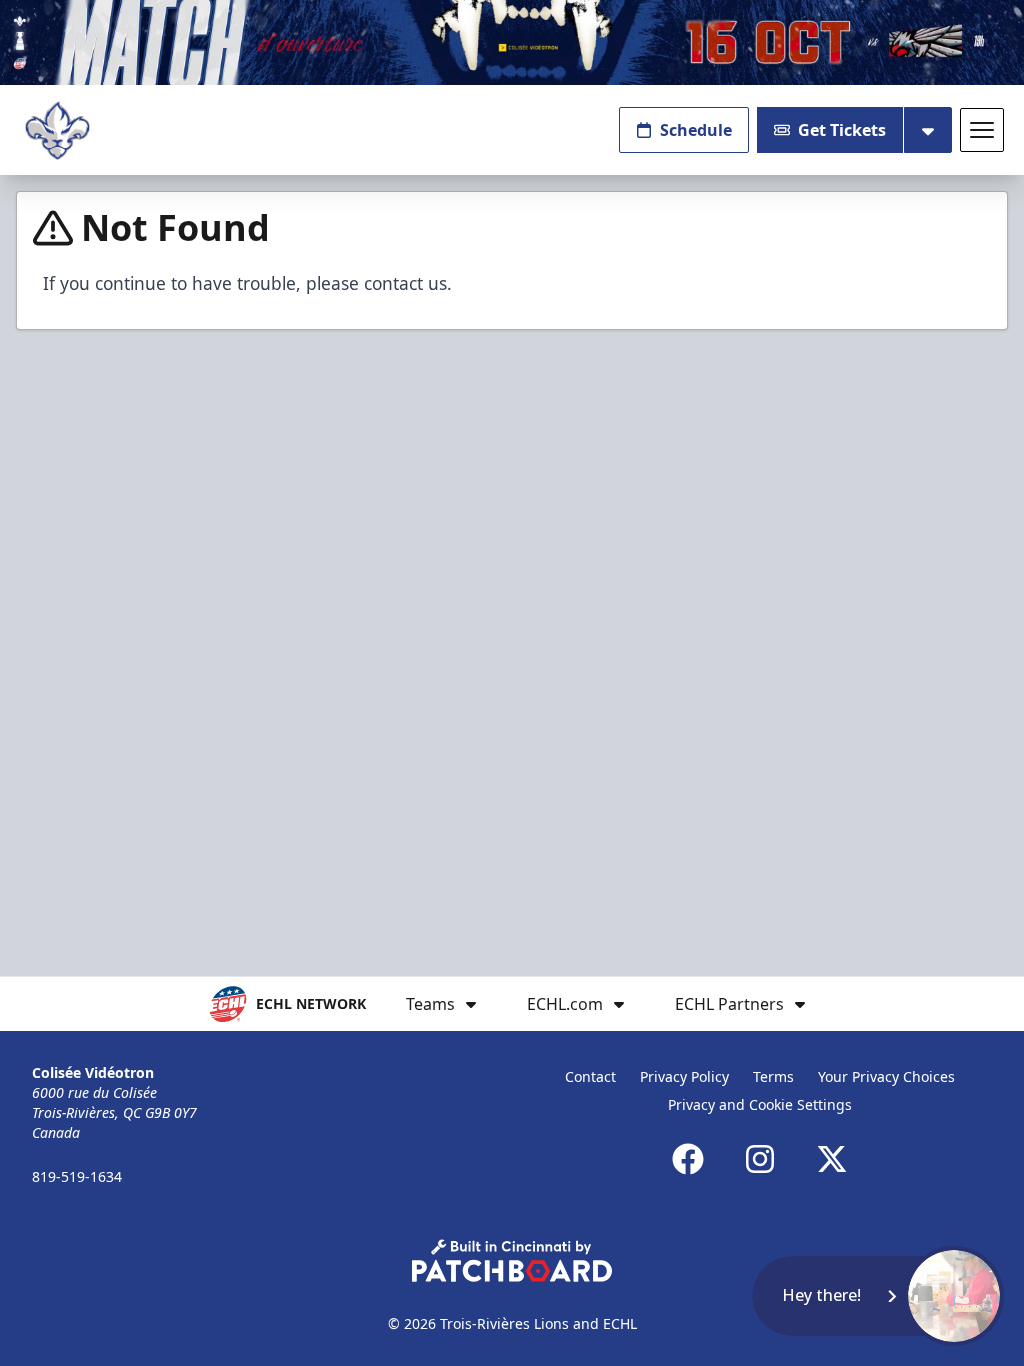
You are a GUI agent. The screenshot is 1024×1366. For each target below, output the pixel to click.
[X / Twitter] (832, 1159)
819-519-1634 (77, 1176)
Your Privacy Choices (886, 1076)
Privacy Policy (684, 1076)
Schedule (696, 130)
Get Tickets (842, 130)
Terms (773, 1076)
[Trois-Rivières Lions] (57, 130)
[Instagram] (760, 1159)
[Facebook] (688, 1159)
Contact (590, 1076)
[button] (878, 1296)
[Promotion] (512, 42)
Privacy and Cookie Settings (760, 1104)
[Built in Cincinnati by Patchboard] (512, 1260)
